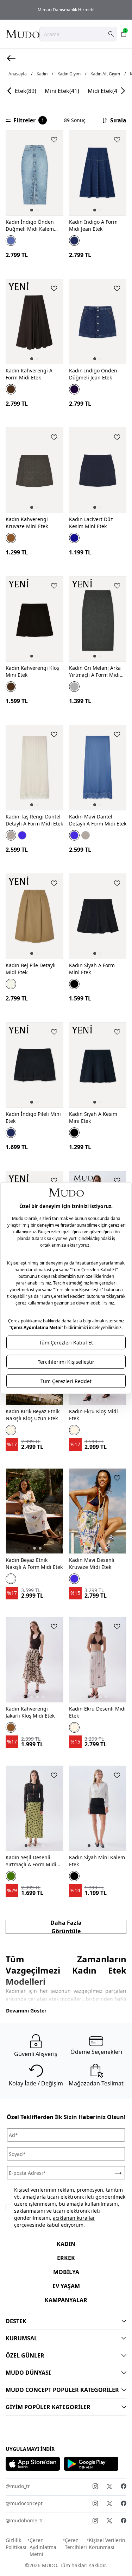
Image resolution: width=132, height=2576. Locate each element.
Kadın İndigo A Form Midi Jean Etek (93, 225)
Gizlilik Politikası (16, 2544)
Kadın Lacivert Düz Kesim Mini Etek (91, 523)
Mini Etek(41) (62, 91)
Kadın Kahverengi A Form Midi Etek (29, 374)
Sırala (118, 120)
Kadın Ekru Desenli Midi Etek (97, 1712)
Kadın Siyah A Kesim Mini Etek (93, 1117)
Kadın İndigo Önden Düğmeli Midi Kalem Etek (30, 225)
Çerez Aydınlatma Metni (43, 2547)
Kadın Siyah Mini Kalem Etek (97, 1861)
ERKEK (66, 2258)
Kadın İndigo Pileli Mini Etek (33, 1117)
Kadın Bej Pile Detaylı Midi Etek (31, 969)
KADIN (66, 2244)
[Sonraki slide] (123, 91)
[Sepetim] (124, 34)
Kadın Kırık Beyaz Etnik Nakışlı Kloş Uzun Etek (33, 1415)
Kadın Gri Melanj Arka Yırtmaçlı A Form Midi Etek (95, 672)
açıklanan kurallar (74, 2218)
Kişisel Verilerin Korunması (107, 2544)
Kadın (42, 74)
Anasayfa (18, 74)
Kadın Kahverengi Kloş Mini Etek (32, 671)
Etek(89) (26, 91)
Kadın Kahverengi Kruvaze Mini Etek (27, 523)
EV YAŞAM (66, 2286)
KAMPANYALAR (66, 2300)
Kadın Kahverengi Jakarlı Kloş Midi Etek (30, 1712)
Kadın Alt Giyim (105, 74)
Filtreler (29, 120)
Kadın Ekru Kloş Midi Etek (93, 1415)
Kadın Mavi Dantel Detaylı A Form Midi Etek (98, 820)
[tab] (32, 210)
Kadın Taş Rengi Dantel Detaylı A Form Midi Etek (34, 820)
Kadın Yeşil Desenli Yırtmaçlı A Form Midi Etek (31, 1861)
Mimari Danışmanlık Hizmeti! (66, 10)
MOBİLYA (66, 2272)
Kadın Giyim (69, 74)
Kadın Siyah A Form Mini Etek (92, 969)
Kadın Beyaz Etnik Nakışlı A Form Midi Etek (34, 1563)
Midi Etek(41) (105, 91)
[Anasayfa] (23, 34)
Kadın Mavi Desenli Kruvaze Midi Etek (92, 1563)
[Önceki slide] (9, 91)
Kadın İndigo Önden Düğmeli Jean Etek (93, 374)
